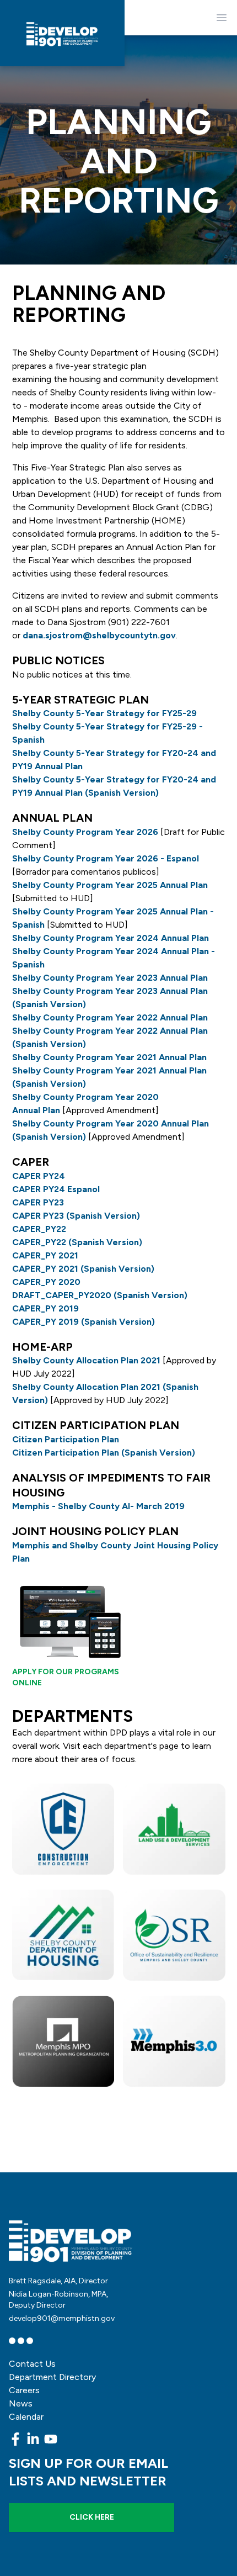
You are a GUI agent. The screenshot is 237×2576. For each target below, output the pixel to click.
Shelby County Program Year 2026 (85, 832)
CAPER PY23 (38, 1202)
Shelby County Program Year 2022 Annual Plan (110, 1017)
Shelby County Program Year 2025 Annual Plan (110, 885)
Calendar (26, 2417)
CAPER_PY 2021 (45, 1255)
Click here (92, 2517)
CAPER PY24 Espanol (56, 1189)
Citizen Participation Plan (66, 1439)
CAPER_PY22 (39, 1229)
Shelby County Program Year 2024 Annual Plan (111, 938)
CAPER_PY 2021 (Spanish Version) (83, 1269)
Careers (24, 2390)
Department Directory (52, 2377)
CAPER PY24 (39, 1176)
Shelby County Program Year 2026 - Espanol (106, 858)
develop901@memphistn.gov (62, 2318)
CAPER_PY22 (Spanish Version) (77, 1242)
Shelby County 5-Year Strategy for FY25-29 (104, 713)
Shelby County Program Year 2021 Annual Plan (109, 1057)
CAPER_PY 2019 (47, 1308)
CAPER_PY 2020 (46, 1282)
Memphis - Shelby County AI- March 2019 (98, 1506)
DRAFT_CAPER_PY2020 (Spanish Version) (100, 1295)
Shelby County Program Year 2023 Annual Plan (110, 978)
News (21, 2403)
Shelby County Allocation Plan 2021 (86, 1360)
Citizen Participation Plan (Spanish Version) (104, 1453)
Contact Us (32, 2364)
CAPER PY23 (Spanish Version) (76, 1216)
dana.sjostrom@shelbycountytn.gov (99, 635)
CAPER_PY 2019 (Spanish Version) (84, 1322)
